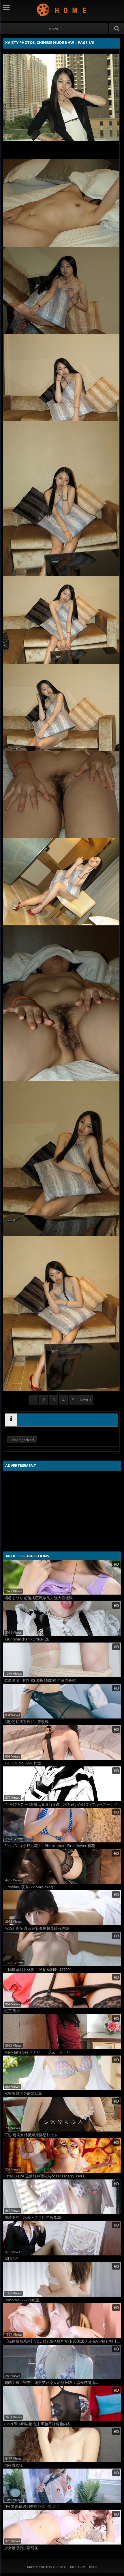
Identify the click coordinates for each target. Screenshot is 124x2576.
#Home (54, 29)
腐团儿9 (11, 2259)
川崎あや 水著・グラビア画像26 (33, 2217)
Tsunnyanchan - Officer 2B (27, 1639)
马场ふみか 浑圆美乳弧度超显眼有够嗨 (37, 1928)
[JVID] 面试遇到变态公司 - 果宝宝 (32, 2507)
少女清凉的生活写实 (21, 2548)
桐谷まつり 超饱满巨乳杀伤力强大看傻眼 (38, 1598)
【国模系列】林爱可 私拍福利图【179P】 (39, 1970)
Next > (86, 1400)
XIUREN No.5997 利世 (23, 1763)
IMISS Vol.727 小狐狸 (22, 2300)
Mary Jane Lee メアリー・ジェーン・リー (39, 2052)
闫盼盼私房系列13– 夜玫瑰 (27, 1722)
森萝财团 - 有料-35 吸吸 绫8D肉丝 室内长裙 (40, 1681)
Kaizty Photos (62, 10)
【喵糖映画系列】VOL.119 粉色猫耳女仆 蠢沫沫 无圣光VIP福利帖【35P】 (63, 2341)
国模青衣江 (14, 2465)
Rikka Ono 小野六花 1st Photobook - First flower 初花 (50, 1846)
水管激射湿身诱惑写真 (23, 2094)
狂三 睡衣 (12, 2011)
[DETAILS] (11, 1420)
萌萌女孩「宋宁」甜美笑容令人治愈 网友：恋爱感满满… (51, 2383)
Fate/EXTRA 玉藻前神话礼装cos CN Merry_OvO (44, 2176)
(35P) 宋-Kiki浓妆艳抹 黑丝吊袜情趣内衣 (37, 2424)
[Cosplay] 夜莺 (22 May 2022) (29, 1887)
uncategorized (22, 1440)
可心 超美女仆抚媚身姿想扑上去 (31, 2135)
